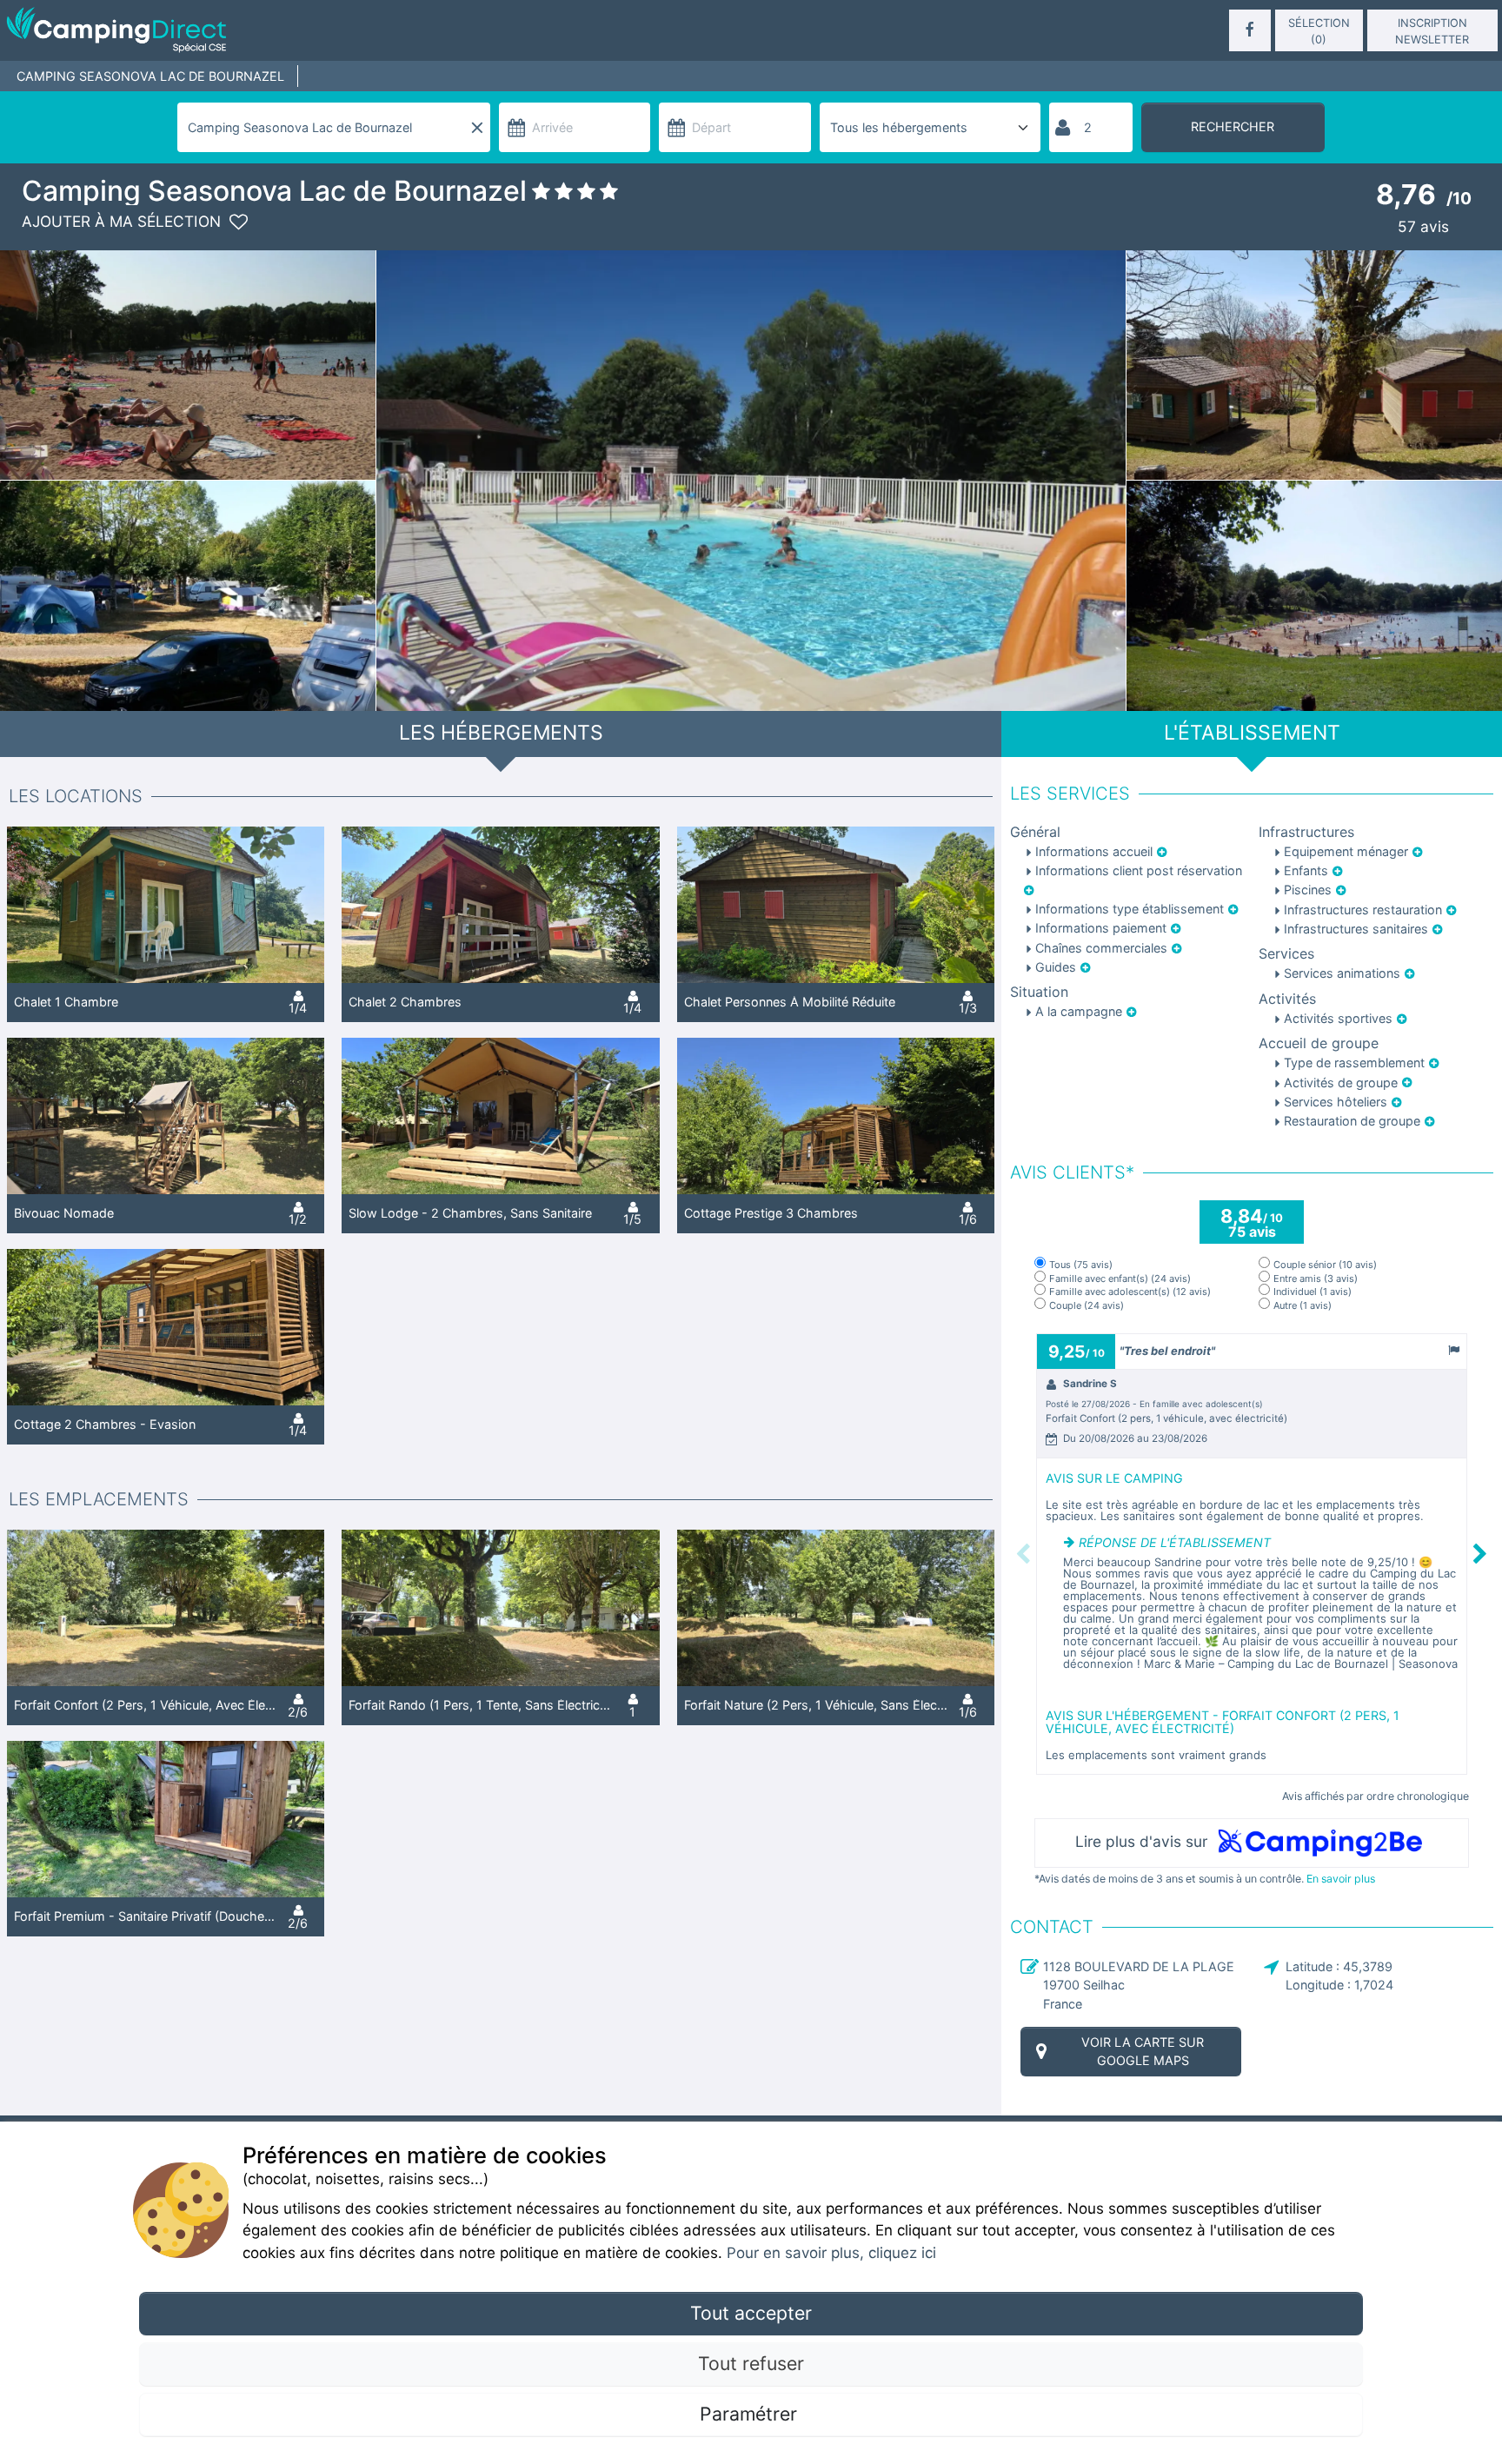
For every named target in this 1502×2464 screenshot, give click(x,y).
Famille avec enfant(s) (1120, 1279)
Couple (1087, 1306)
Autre (1303, 1306)
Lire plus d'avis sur (1143, 1841)
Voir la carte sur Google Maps (1143, 2052)
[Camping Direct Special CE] (248, 30)
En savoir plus (1341, 1879)
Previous (1023, 1554)
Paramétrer (751, 2414)
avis (1423, 226)
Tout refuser (751, 2363)
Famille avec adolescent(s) (1130, 1292)
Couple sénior (1325, 1265)
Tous (1081, 1265)
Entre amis (1316, 1279)
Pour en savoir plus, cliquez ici (831, 2253)
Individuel (1313, 1292)
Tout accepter (751, 2313)
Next (1481, 1554)
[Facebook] (1250, 30)
